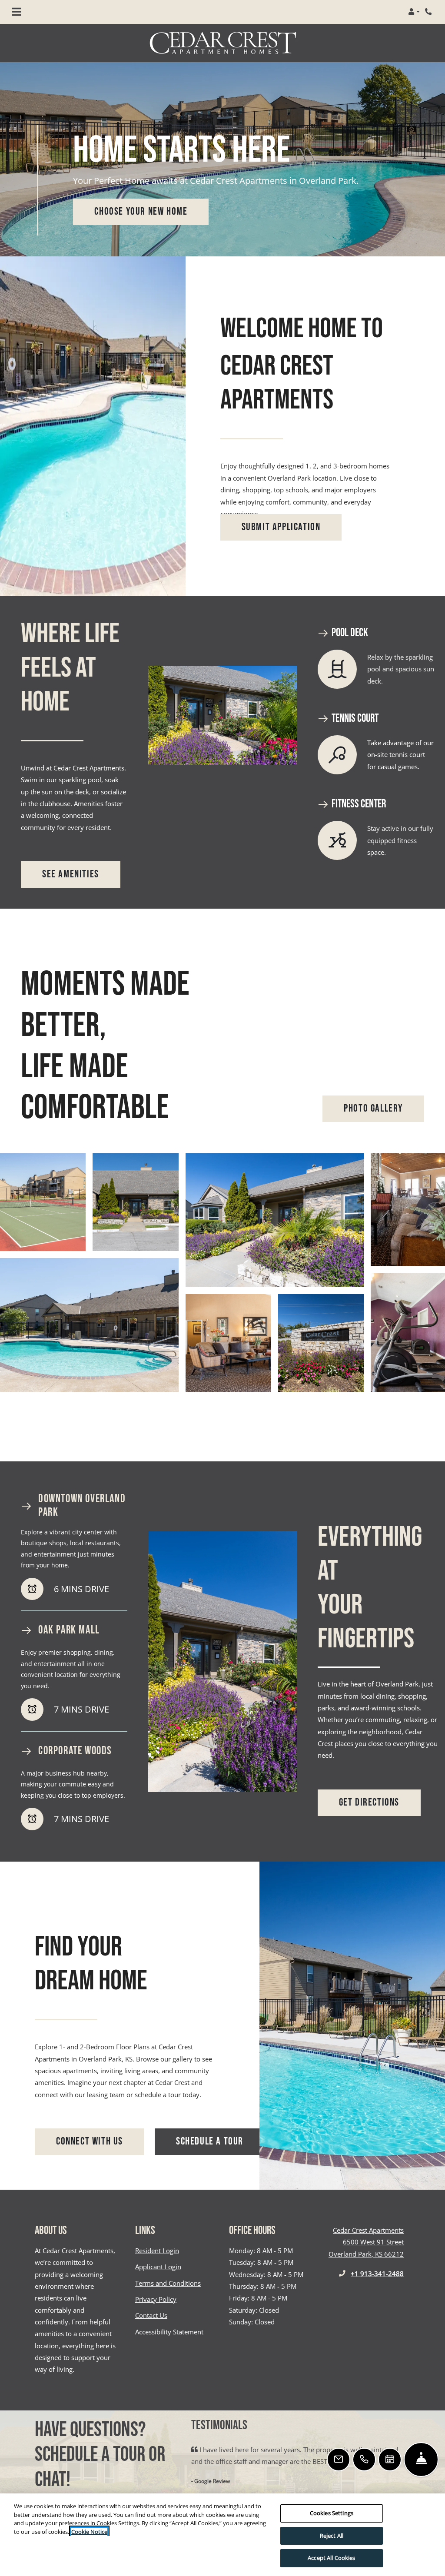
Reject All (332, 2536)
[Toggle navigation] (17, 12)
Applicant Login (158, 2266)
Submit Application (281, 527)
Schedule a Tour (210, 2141)
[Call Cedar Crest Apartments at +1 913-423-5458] (429, 12)
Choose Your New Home (141, 212)
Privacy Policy (156, 2299)
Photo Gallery (373, 1109)
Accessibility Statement (169, 2332)
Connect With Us (100, 2141)
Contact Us (151, 2315)
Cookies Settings (332, 2513)
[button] (414, 12)
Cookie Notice (89, 2532)
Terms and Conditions (168, 2283)
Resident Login (157, 2250)
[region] (222, 2535)
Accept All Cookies (331, 2558)
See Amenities (71, 874)
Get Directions (369, 1803)
